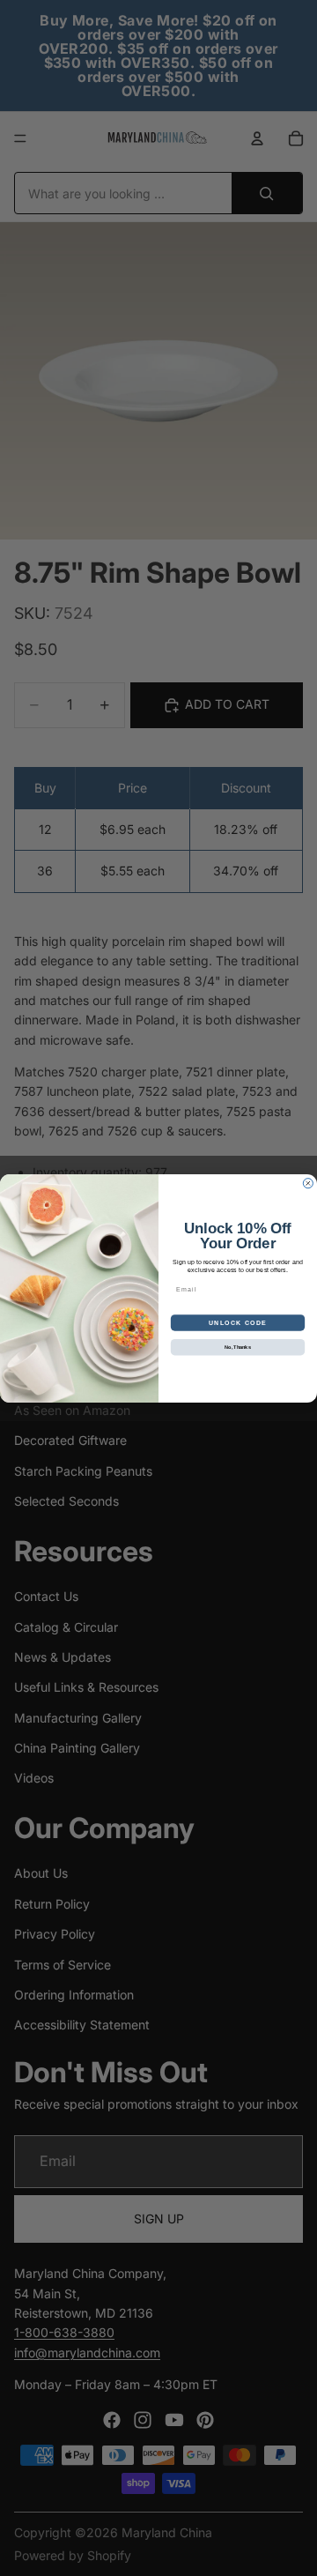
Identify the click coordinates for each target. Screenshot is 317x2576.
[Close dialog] (308, 1183)
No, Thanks (238, 1346)
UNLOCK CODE (238, 1322)
